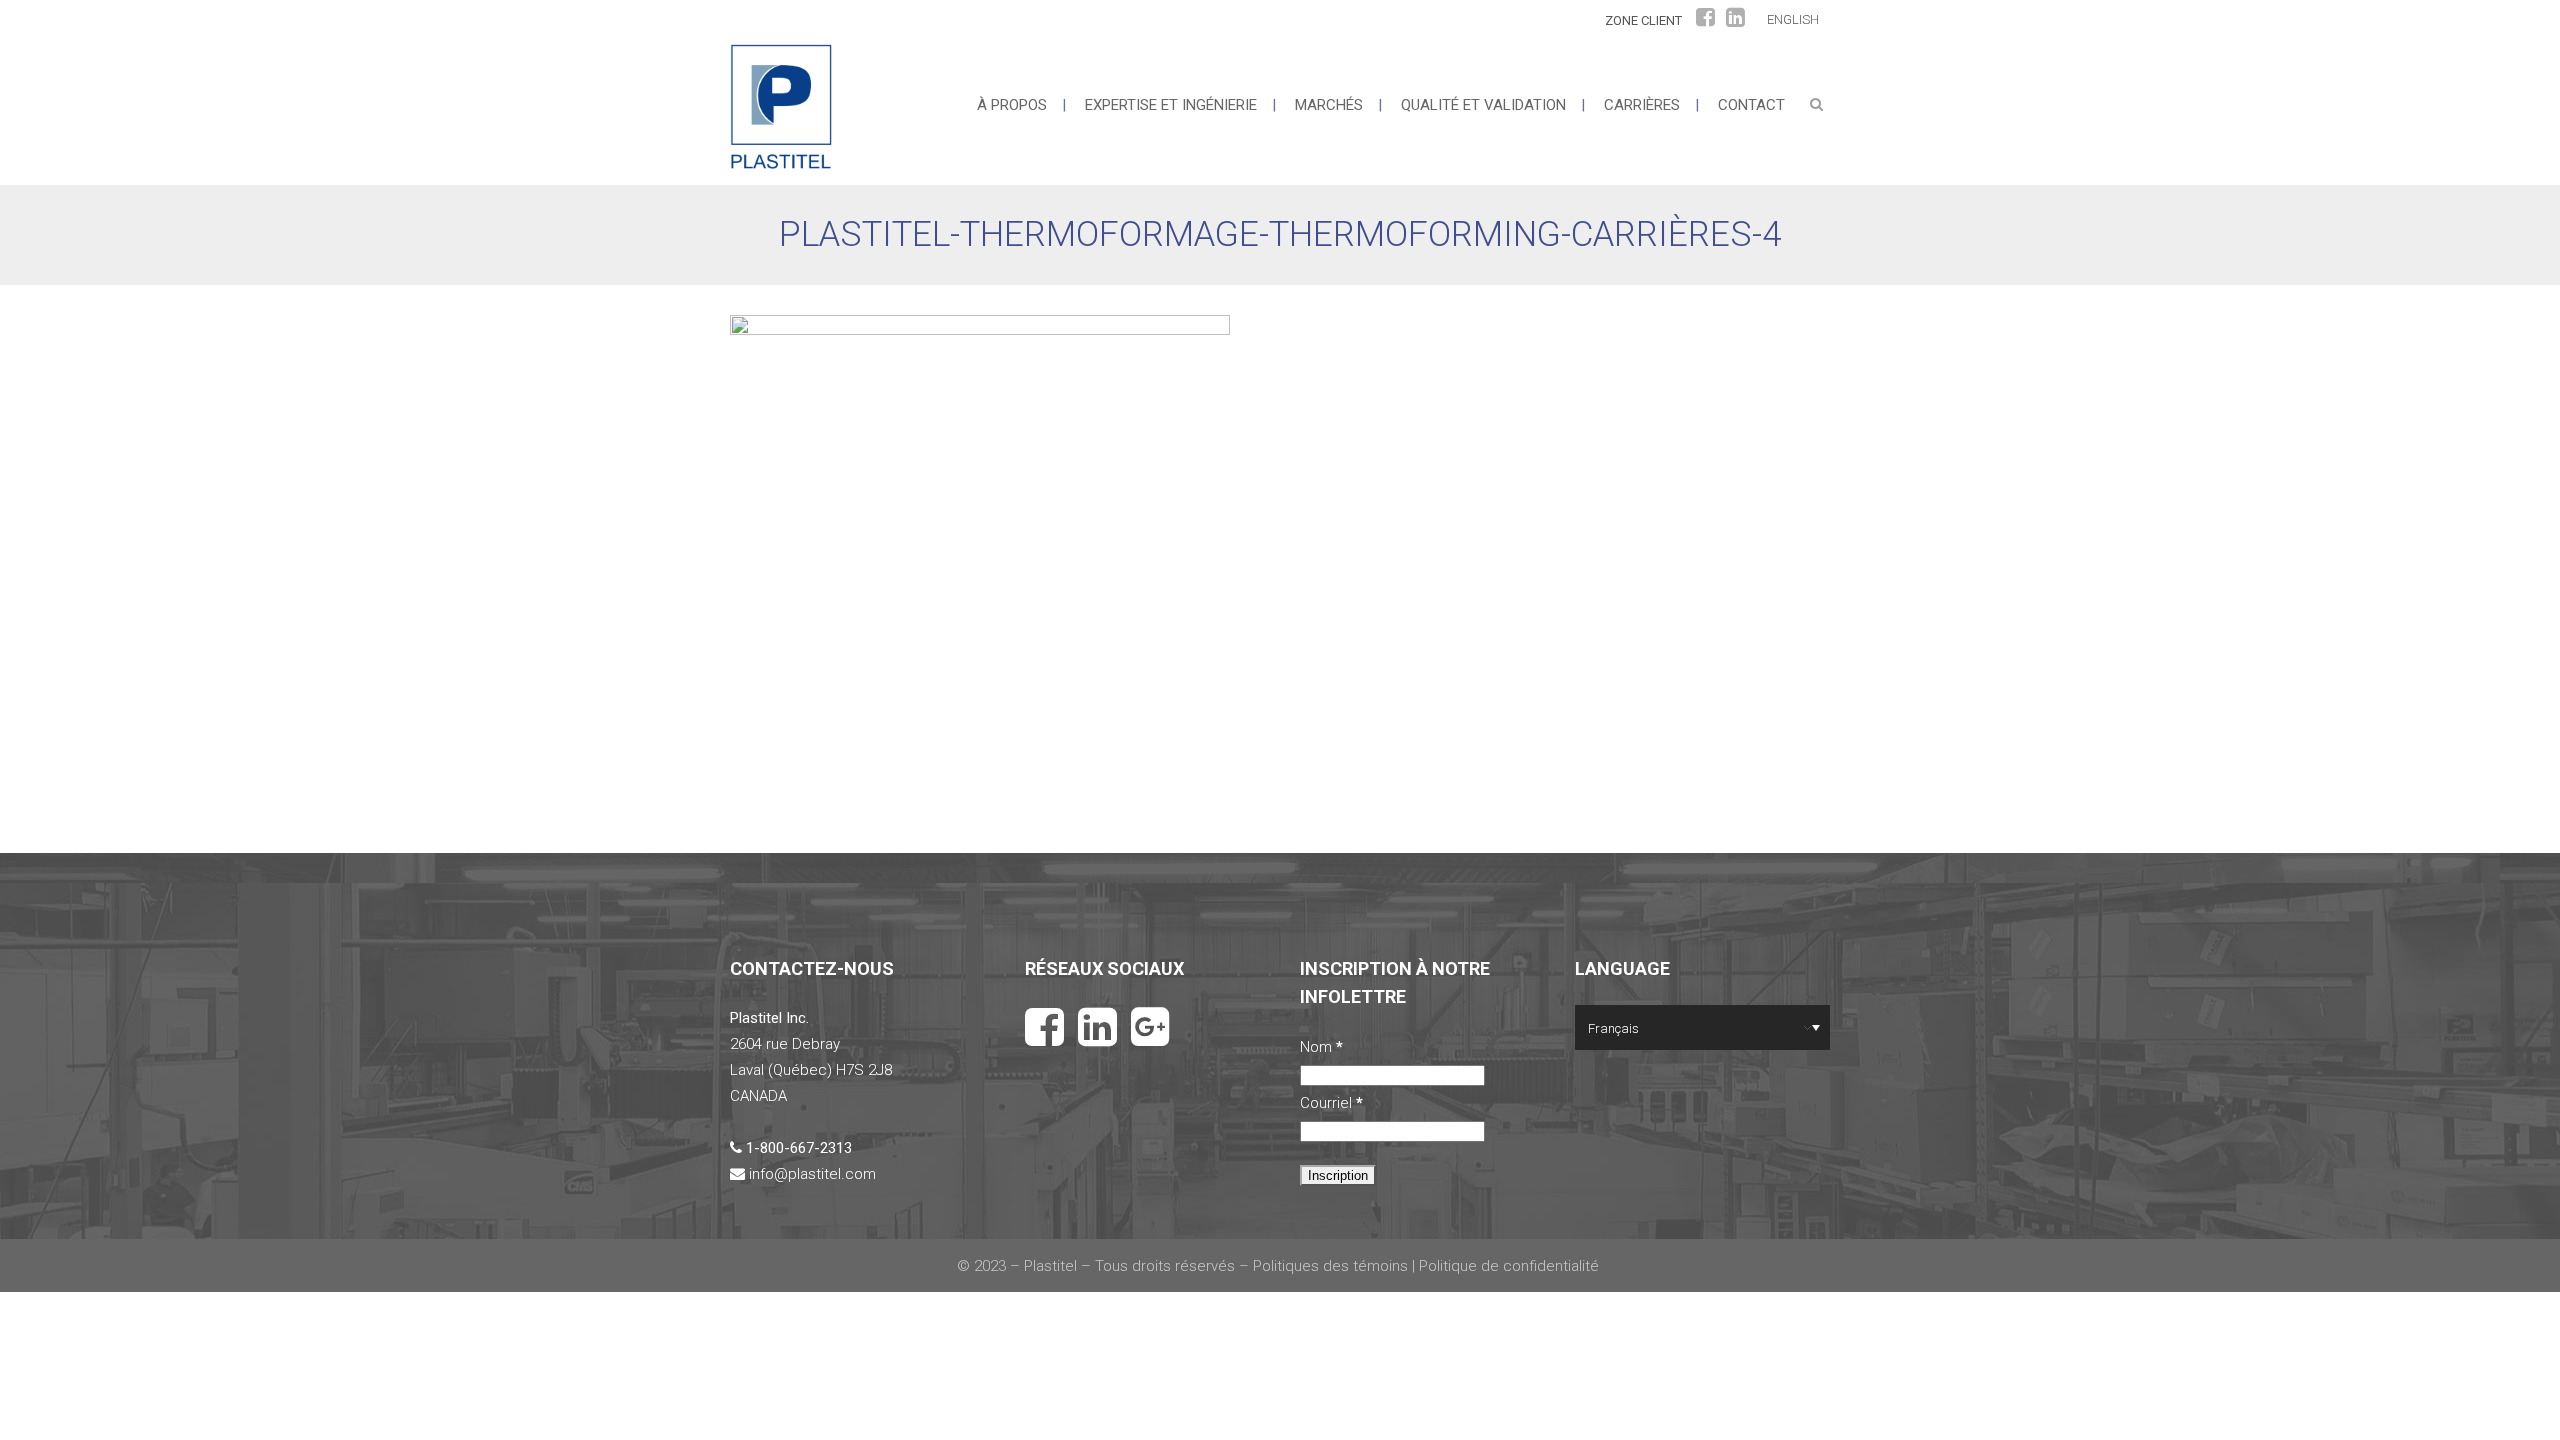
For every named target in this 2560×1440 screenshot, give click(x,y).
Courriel (1331, 1103)
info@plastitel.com (812, 1174)
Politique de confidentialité (1511, 1266)
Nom (1321, 1047)
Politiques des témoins (1330, 1266)
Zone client (1643, 20)
